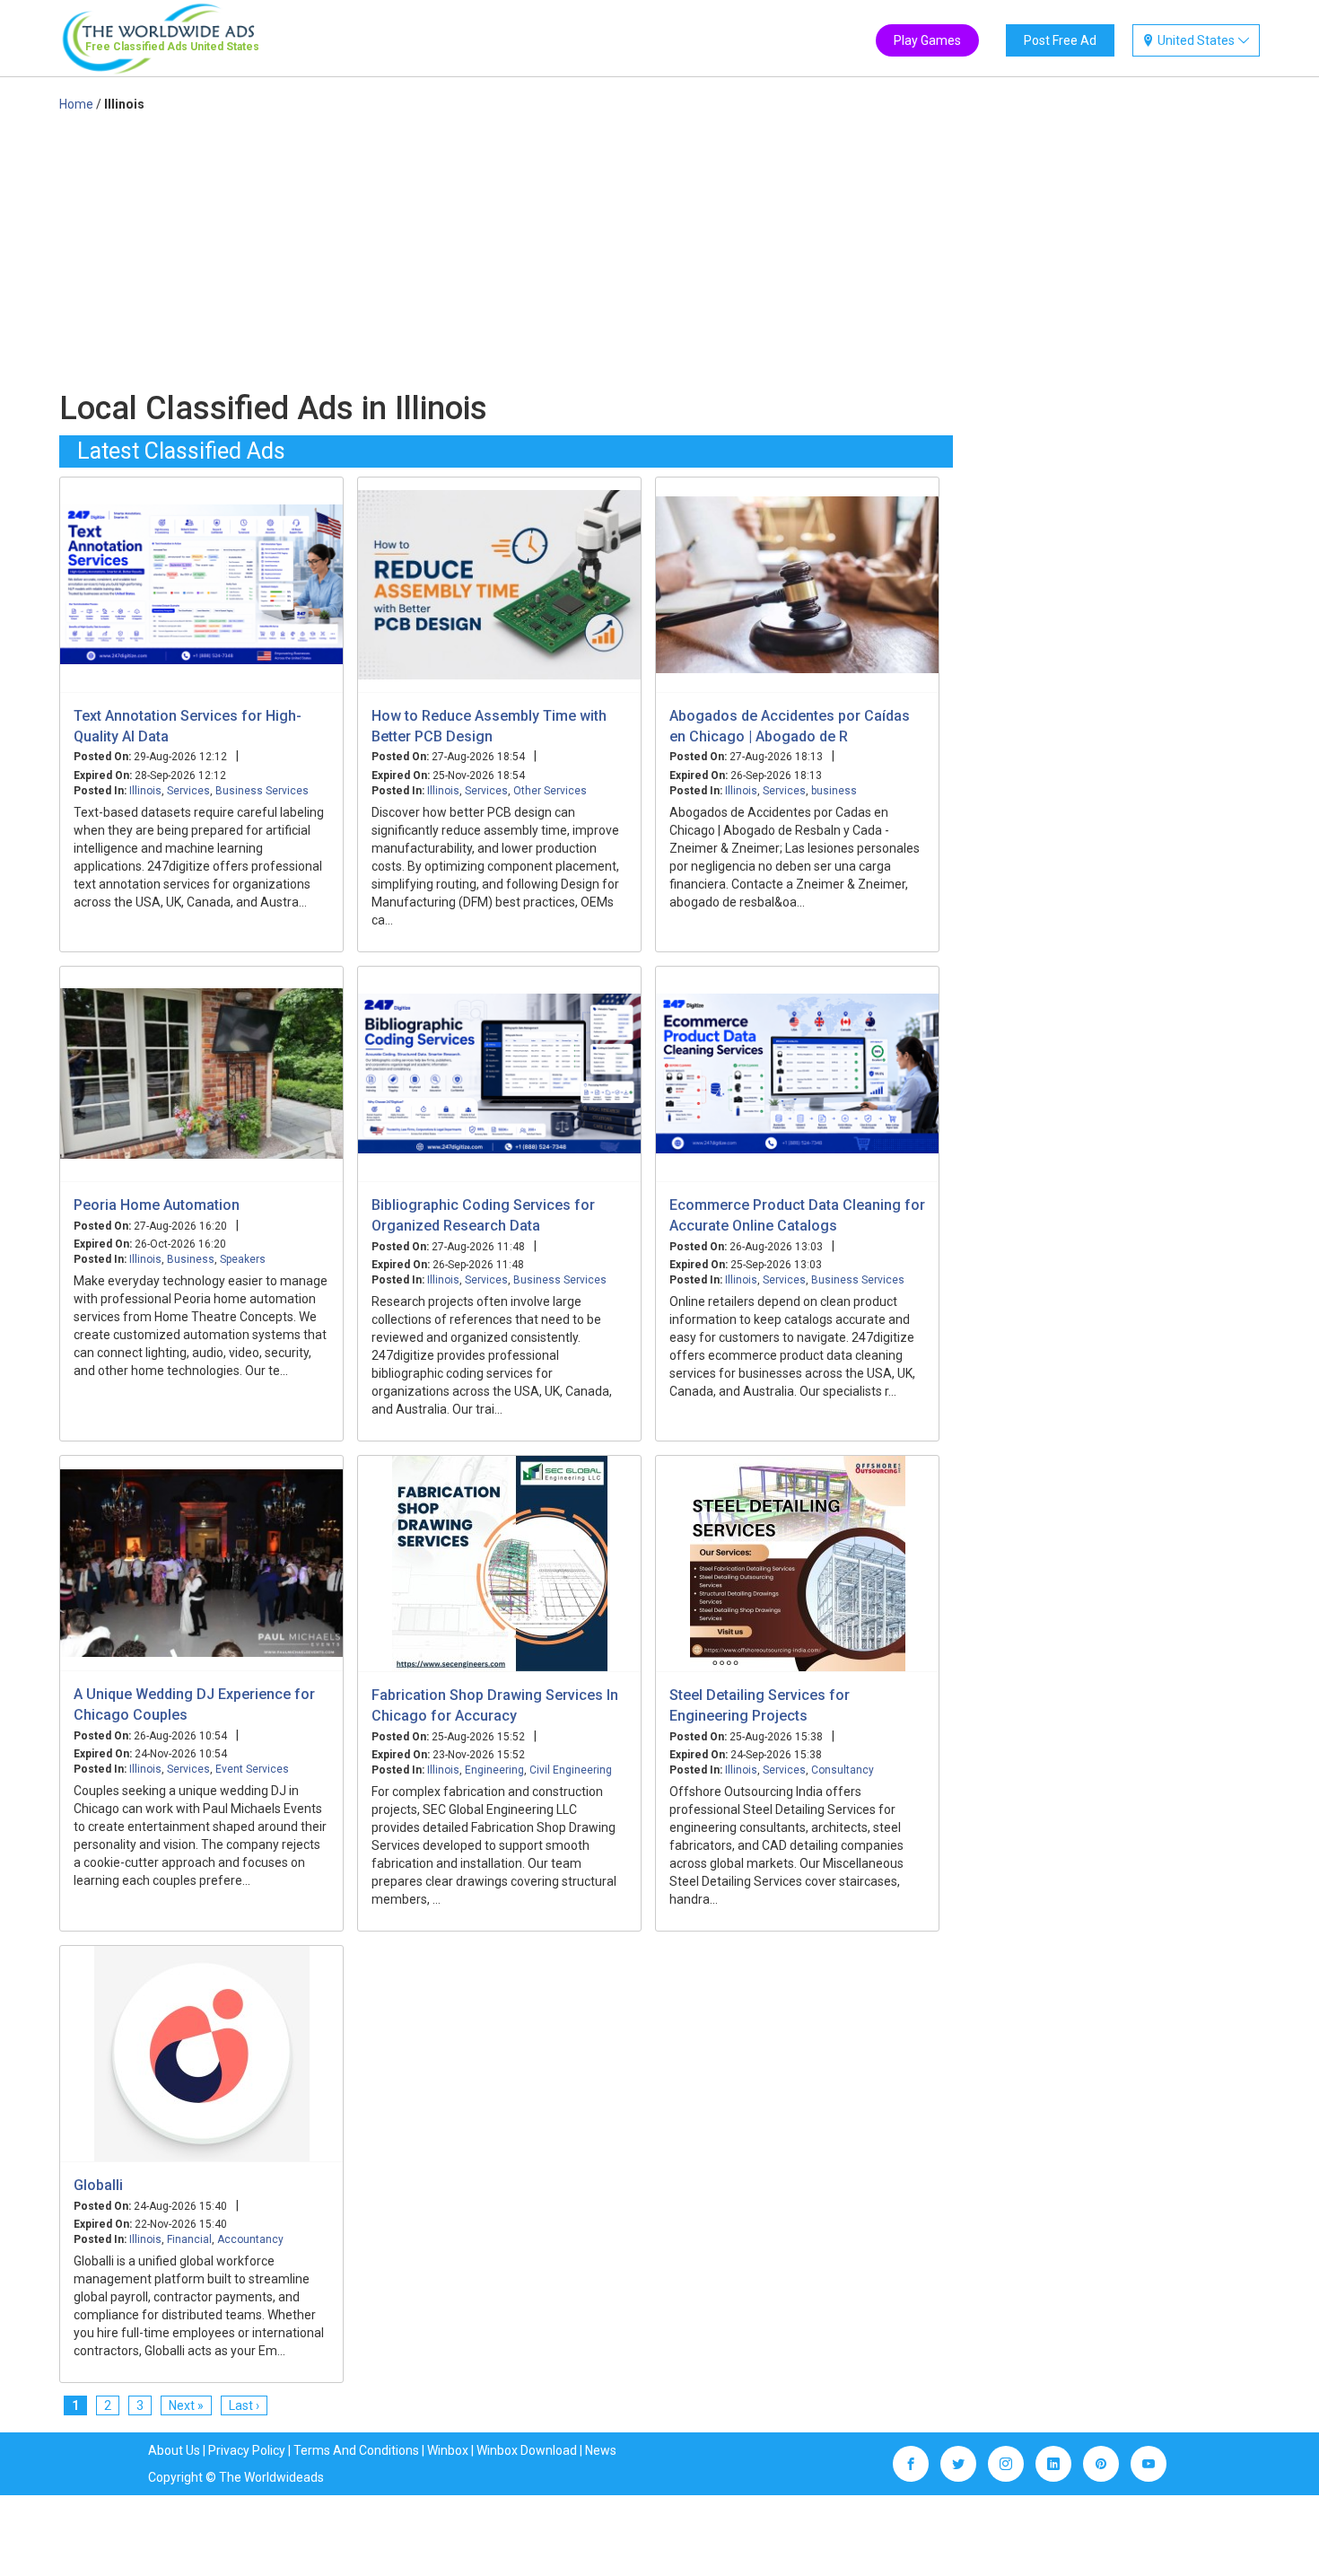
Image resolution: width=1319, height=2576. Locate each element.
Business (191, 1259)
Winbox (448, 2450)
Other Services (550, 791)
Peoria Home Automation (157, 1205)
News (601, 2450)
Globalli (98, 2185)
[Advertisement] (506, 248)
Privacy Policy (247, 2450)
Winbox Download (527, 2450)
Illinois (145, 791)
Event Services (252, 1769)
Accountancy (250, 2239)
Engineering (494, 1770)
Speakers (243, 1259)
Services (188, 791)
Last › (244, 2405)
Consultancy (843, 1770)
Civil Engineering (571, 1770)
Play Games (927, 40)
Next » (186, 2405)
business (834, 791)
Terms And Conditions (356, 2450)
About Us (174, 2450)
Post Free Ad (1060, 40)
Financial (189, 2239)
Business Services (262, 791)
